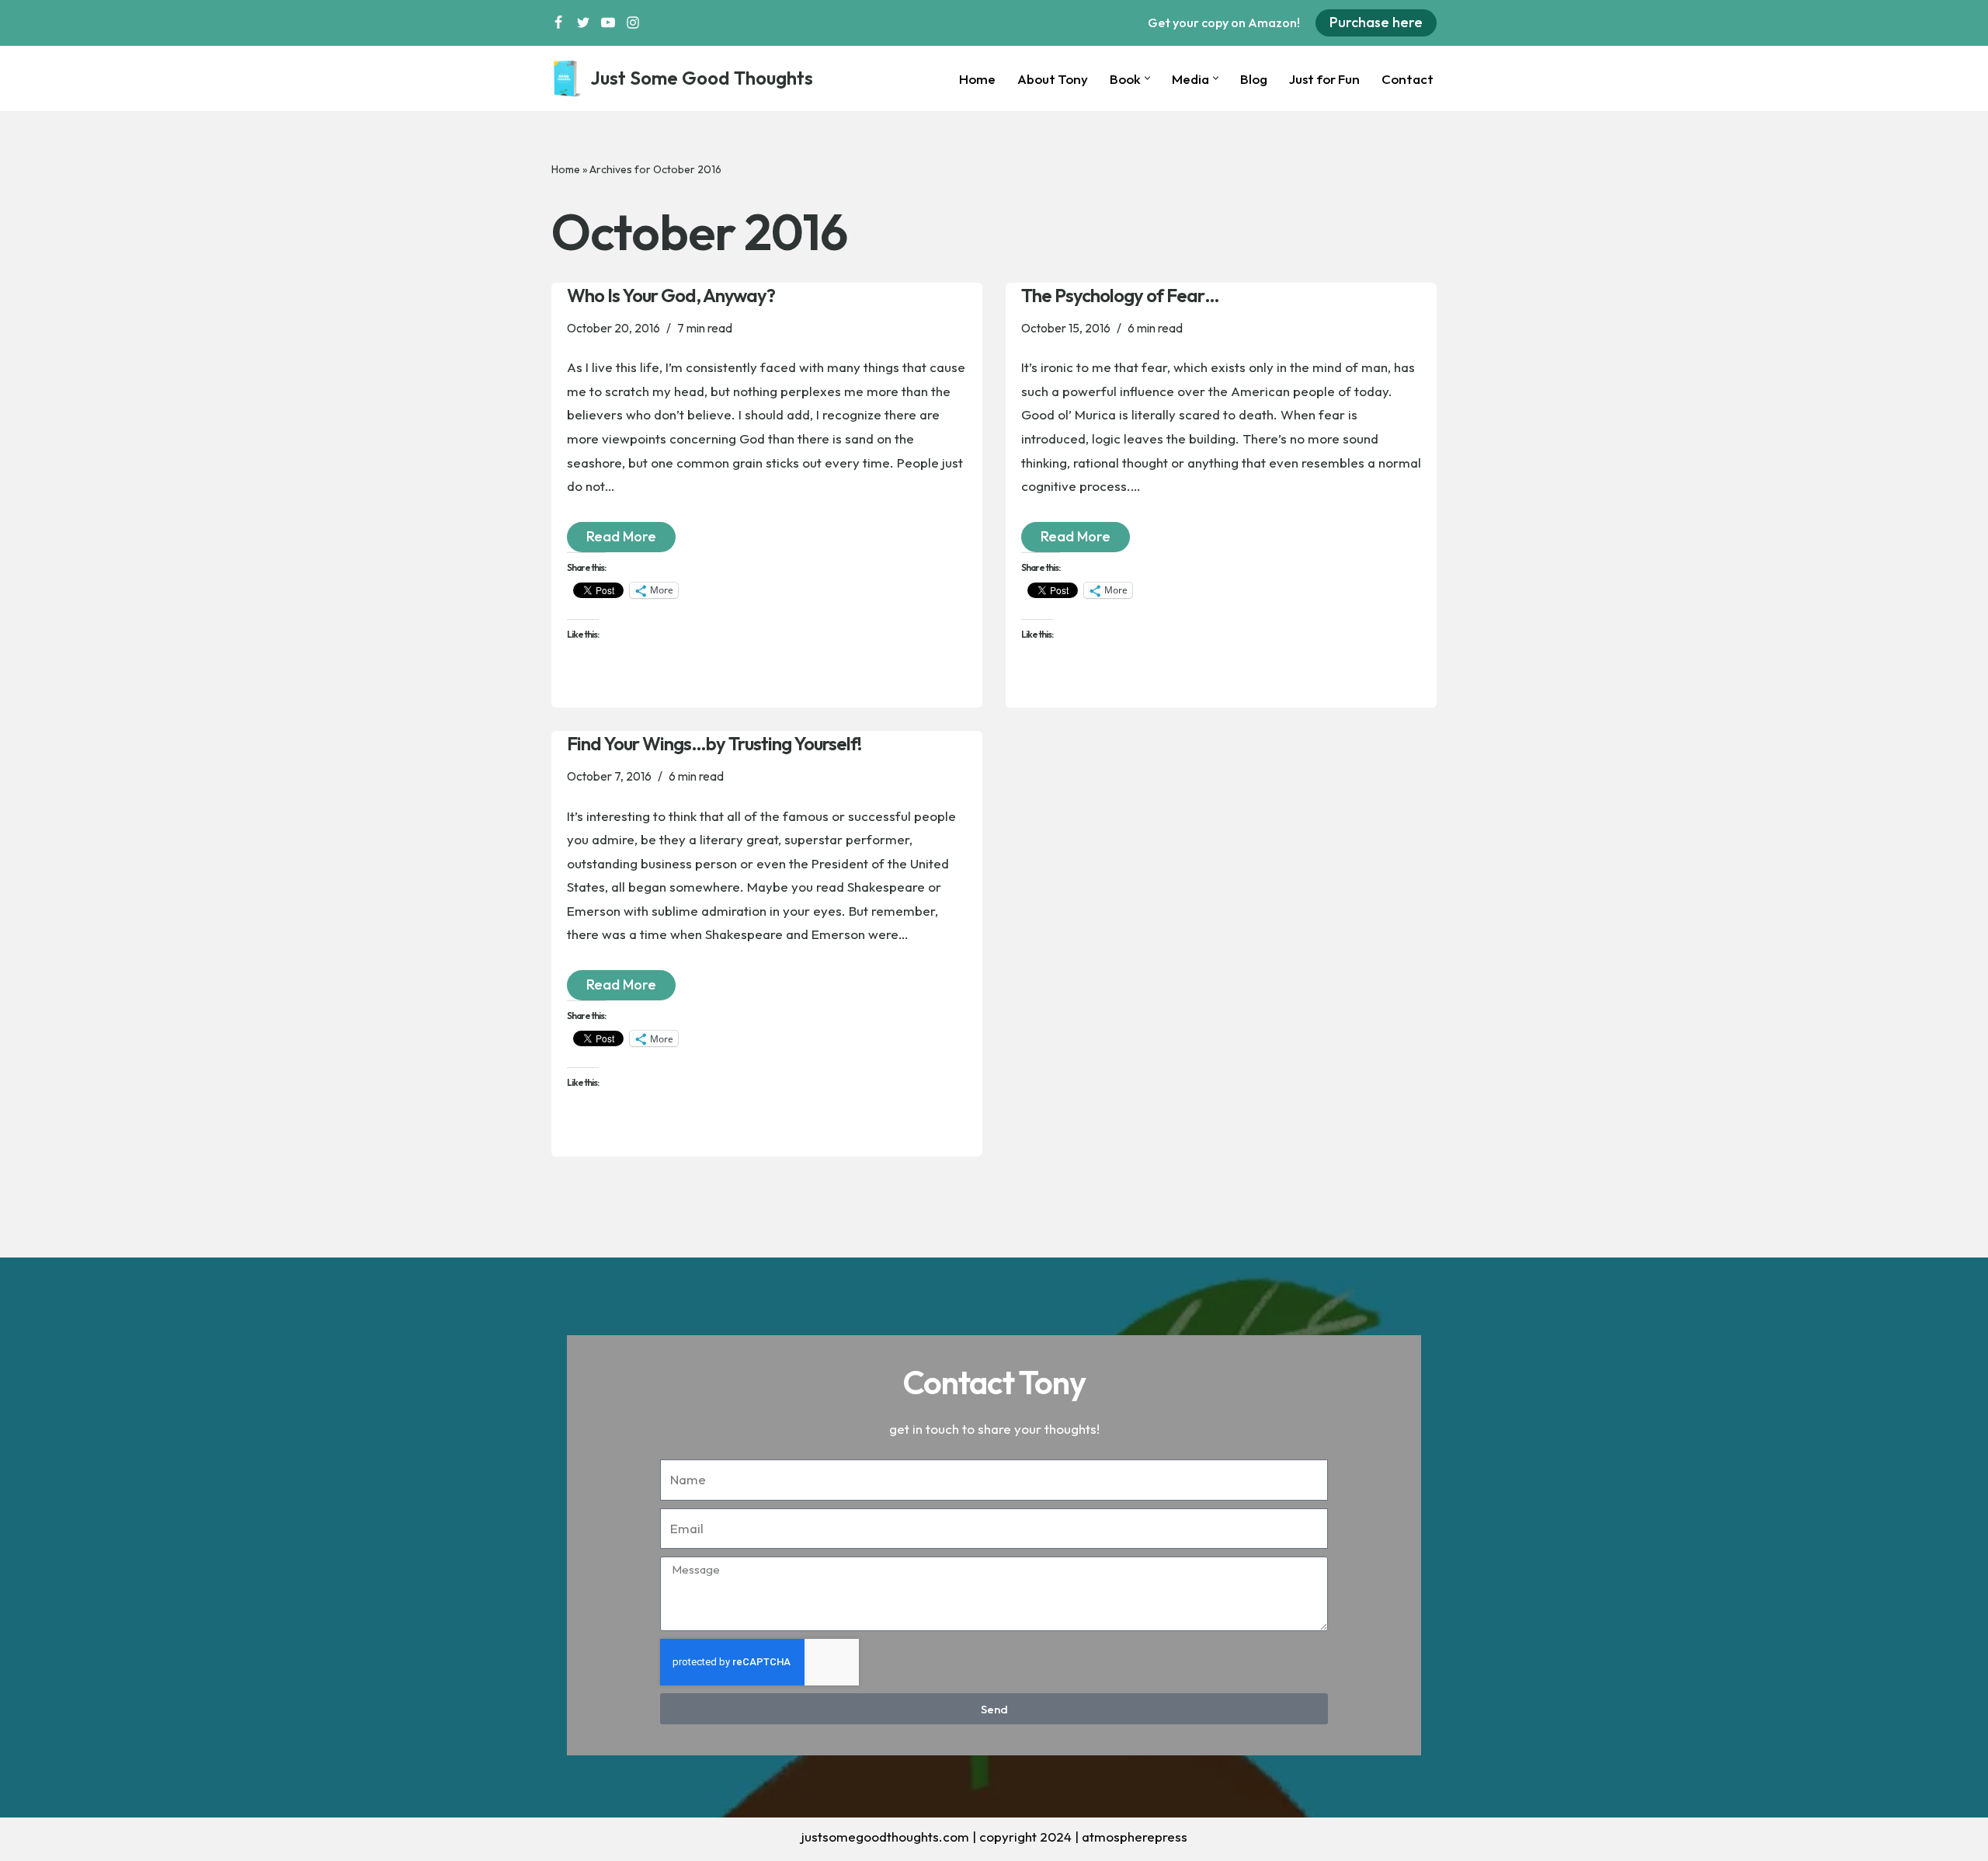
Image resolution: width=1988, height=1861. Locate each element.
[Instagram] (633, 23)
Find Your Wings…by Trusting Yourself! (714, 743)
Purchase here (1376, 22)
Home (977, 79)
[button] (1147, 78)
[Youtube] (608, 23)
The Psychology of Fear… (1120, 295)
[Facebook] (558, 23)
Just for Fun (1324, 79)
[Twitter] (583, 23)
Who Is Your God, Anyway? (671, 295)
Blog (1254, 79)
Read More (612, 534)
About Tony (1053, 79)
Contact (1408, 79)
